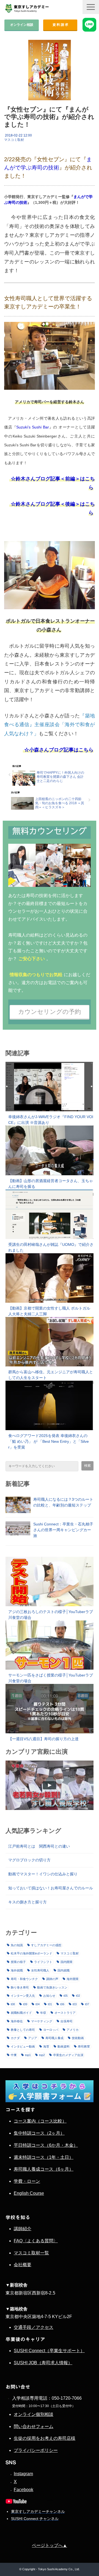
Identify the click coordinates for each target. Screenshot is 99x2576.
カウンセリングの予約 (50, 1012)
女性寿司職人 (40, 1970)
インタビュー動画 (23, 2046)
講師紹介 (23, 2229)
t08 (13, 2004)
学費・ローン (27, 2181)
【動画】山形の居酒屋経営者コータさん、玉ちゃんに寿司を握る (51, 1184)
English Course (29, 2193)
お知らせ (49, 1996)
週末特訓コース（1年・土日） (44, 2157)
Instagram (23, 2474)
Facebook (24, 2490)
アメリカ (73, 2030)
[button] (91, 7)
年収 (43, 2013)
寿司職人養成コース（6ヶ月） (44, 2169)
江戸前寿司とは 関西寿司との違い (39, 1846)
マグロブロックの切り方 (29, 1860)
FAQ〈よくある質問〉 (36, 2241)
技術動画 (78, 2038)
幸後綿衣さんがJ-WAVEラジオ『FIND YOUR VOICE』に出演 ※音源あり (51, 1120)
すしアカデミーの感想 (46, 1945)
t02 (78, 1996)
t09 (25, 2004)
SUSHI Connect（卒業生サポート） (49, 2351)
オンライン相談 (22, 25)
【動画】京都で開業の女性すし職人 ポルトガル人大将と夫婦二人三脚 (49, 1311)
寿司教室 (84, 2046)
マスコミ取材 (14, 140)
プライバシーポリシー (36, 2450)
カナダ (15, 2038)
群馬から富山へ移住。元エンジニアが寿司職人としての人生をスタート (51, 1375)
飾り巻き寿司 (20, 1987)
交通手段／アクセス (34, 2327)
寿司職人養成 (54, 2038)
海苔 (46, 2046)
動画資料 (64, 2046)
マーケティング (42, 2021)
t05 (66, 1996)
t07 (87, 2004)
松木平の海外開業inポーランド (31, 1953)
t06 (62, 2004)
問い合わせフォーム (34, 2426)
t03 (75, 2004)
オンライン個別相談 (34, 2414)
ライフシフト (43, 1962)
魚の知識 (17, 1945)
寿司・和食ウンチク (24, 1979)
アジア (33, 2038)
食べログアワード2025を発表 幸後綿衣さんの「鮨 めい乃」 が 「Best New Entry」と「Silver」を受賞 (49, 1441)
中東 (14, 2055)
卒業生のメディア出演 (68, 2055)
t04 (38, 2004)
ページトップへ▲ (50, 2545)
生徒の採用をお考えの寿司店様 (45, 2438)
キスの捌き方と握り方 (28, 1902)
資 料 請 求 (60, 25)
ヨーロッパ (51, 2030)
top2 (42, 2055)
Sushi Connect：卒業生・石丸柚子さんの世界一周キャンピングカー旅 (63, 1530)
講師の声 (52, 1979)
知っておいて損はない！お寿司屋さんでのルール (51, 1888)
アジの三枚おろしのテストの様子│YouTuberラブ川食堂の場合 (51, 1615)
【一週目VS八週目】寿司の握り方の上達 (43, 1739)
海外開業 (73, 1979)
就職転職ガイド (21, 2013)
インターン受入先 (23, 1996)
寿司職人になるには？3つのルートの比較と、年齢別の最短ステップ (63, 1502)
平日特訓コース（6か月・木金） (46, 2145)
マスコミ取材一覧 (31, 2253)
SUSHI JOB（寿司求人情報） (43, 2363)
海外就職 (17, 1970)
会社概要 (23, 2265)
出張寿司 (67, 2021)
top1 (28, 2055)
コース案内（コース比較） (40, 2121)
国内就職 (64, 1970)
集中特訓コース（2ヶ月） (39, 2133)
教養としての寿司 (23, 2030)
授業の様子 (18, 1962)
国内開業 (67, 1962)
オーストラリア (65, 2013)
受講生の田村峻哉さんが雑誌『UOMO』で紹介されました (51, 1247)
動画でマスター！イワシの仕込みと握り (43, 1874)
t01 (50, 2004)
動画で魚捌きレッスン (52, 1987)
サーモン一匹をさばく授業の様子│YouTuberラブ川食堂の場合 (51, 1678)
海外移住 (17, 2021)
